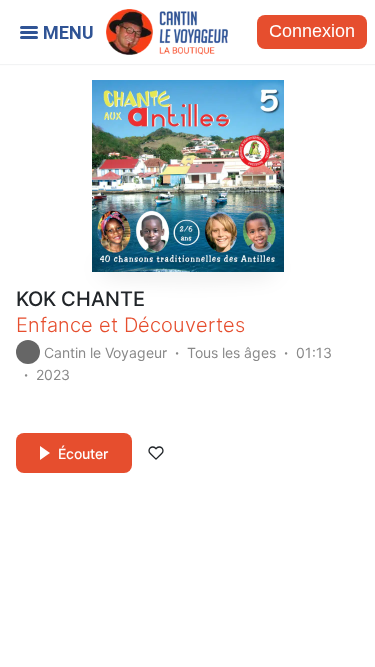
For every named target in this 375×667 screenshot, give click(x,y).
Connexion (312, 31)
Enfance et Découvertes (130, 325)
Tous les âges (231, 352)
